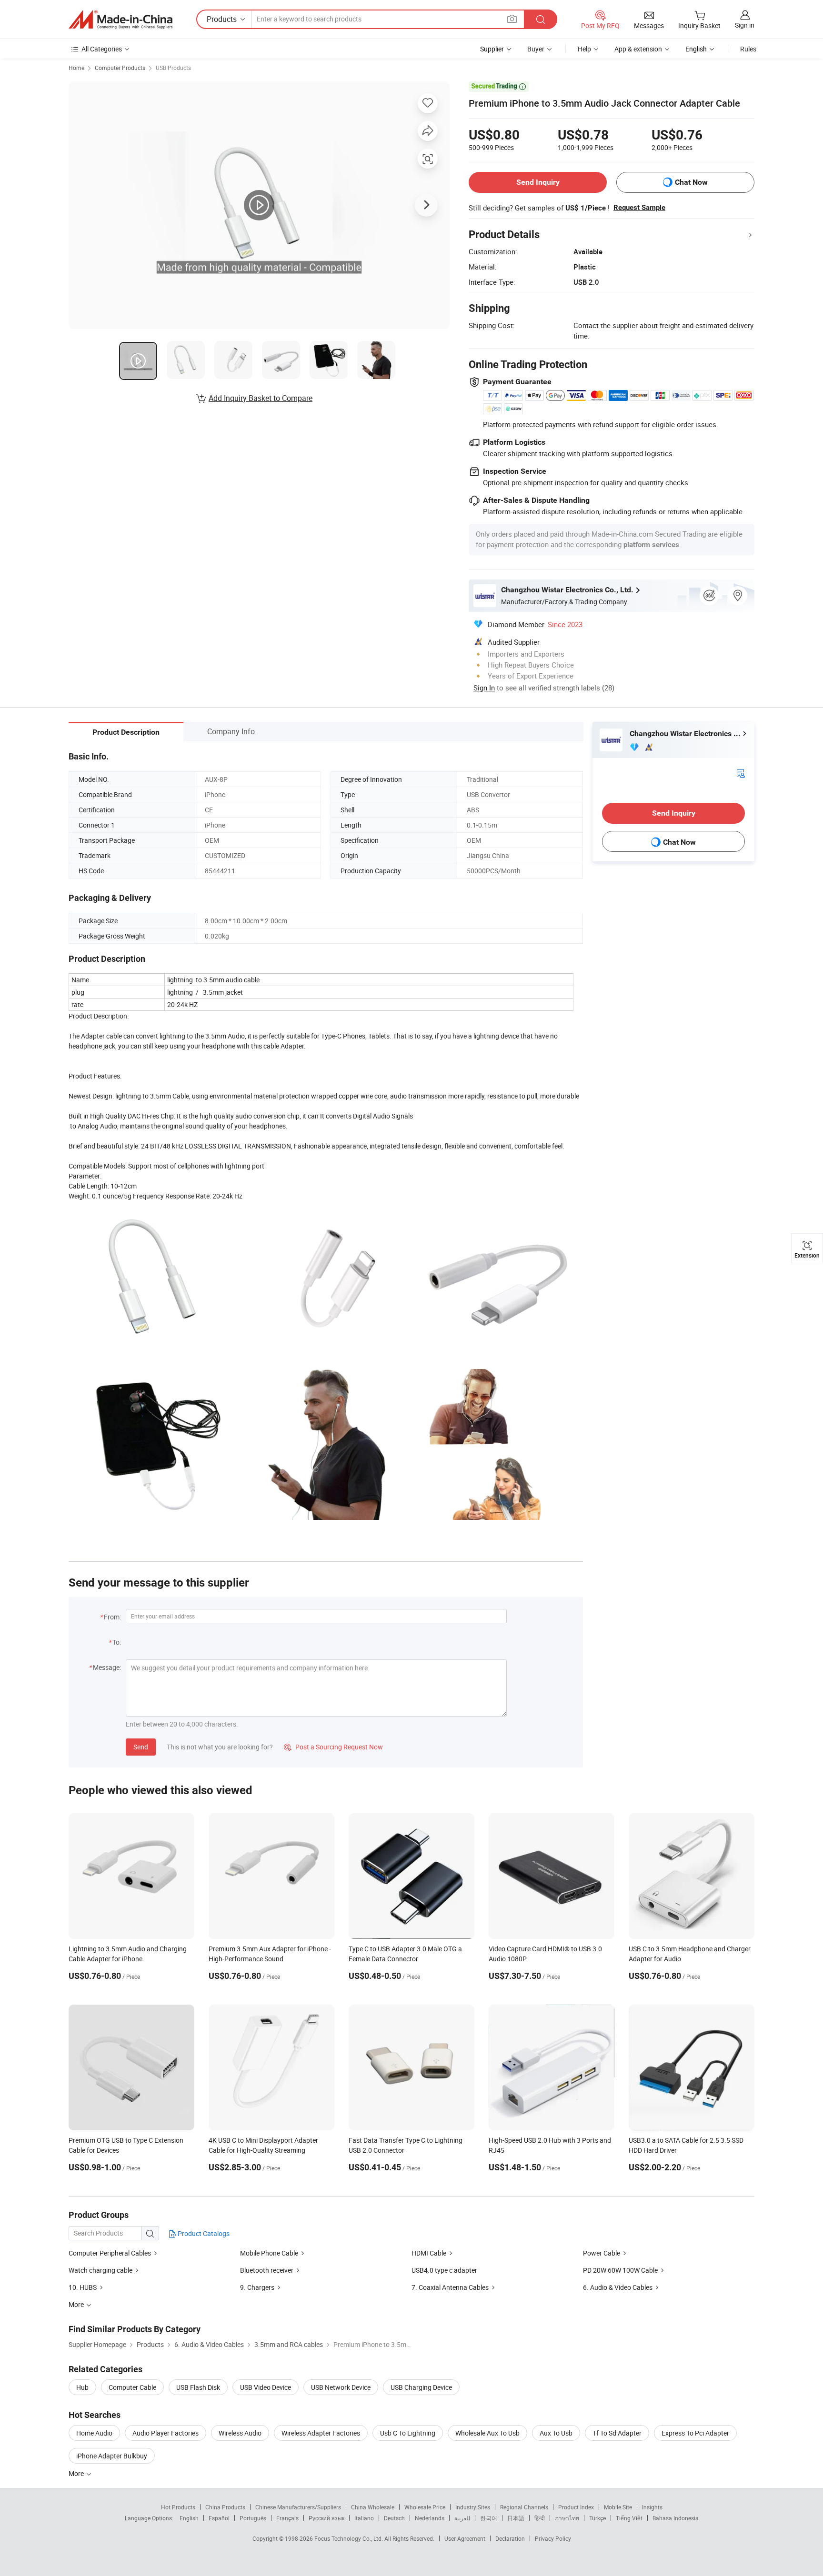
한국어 (489, 2518)
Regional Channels (524, 2507)
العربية (462, 2518)
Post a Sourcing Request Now (333, 1747)
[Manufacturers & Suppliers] (120, 20)
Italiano (364, 2518)
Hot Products (178, 2507)
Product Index (576, 2507)
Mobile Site (618, 2507)
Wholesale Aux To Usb (487, 2433)
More (77, 2473)
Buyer (536, 49)
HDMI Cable (429, 2253)
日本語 (516, 2518)
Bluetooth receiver (267, 2270)
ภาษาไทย (567, 2518)
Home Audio (94, 2433)
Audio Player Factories (166, 2433)
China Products (225, 2507)
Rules (748, 49)
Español (219, 2518)
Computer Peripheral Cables (110, 2253)
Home (76, 68)
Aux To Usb (556, 2433)
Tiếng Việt (629, 2518)
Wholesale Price (425, 2507)
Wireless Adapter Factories (321, 2433)
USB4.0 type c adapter (444, 2270)
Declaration (510, 2538)
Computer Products (120, 68)
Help (584, 49)
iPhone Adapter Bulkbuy (112, 2456)
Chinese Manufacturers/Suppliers (298, 2507)
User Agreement (465, 2538)
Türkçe (597, 2518)
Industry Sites (473, 2507)
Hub (82, 2387)
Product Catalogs (203, 2233)
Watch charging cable (100, 2270)
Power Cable (602, 2253)
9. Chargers (258, 2287)
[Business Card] (741, 773)
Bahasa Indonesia (676, 2518)
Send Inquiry (538, 182)
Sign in (745, 25)
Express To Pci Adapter (695, 2433)
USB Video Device (266, 2387)
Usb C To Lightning (408, 2433)
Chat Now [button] (691, 182)
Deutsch (394, 2518)
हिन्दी (540, 2518)
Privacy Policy (553, 2538)
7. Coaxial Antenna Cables (451, 2287)
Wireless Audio (240, 2433)
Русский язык (326, 2518)
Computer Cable (132, 2387)
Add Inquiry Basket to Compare (261, 398)
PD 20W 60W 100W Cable (620, 2270)
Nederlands (430, 2518)
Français (287, 2518)
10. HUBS (83, 2287)
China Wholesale (373, 2507)
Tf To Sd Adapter (617, 2433)
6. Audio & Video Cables (618, 2287)
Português (253, 2518)
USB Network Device (341, 2387)
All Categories (102, 49)
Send (141, 1747)
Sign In (484, 688)
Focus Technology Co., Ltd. (349, 2538)
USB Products (173, 68)
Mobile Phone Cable (269, 2253)
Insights (652, 2507)
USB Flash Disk (198, 2387)
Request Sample (639, 208)
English (189, 2518)
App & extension (638, 49)
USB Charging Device (421, 2387)
